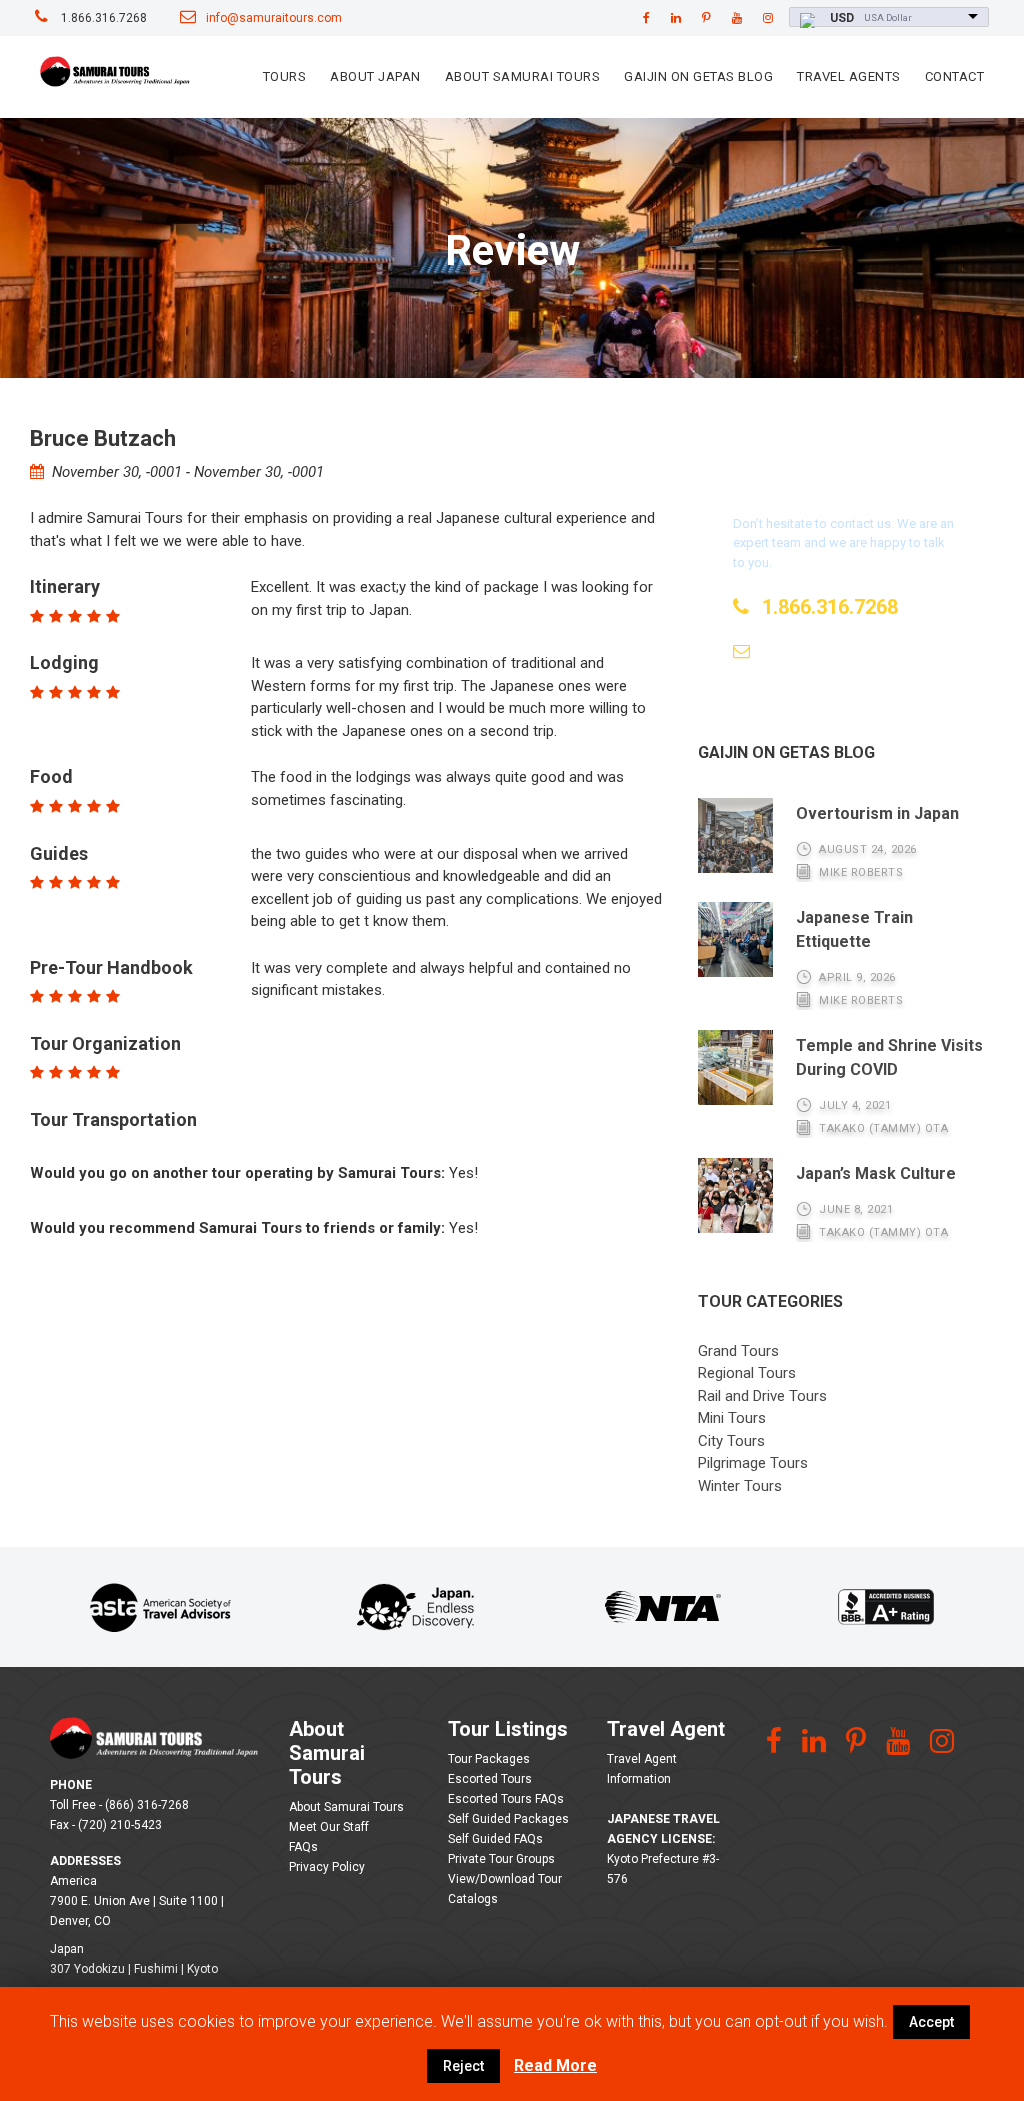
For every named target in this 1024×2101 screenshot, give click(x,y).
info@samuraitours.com (274, 18)
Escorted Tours (490, 1779)
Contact (955, 76)
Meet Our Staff (329, 1827)
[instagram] (768, 18)
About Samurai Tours (523, 76)
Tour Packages (489, 1759)
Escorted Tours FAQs (506, 1799)
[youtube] (737, 18)
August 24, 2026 (868, 849)
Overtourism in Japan (877, 813)
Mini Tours (732, 1418)
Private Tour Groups (501, 1859)
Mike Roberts (861, 872)
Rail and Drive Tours (762, 1396)
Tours (285, 76)
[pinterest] (706, 18)
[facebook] (646, 18)
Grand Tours (738, 1351)
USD (842, 18)
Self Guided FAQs (495, 1839)
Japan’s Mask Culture (876, 1173)
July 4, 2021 (855, 1105)
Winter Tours (740, 1486)
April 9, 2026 (857, 977)
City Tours (731, 1441)
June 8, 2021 (856, 1209)
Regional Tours (747, 1373)
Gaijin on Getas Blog (698, 76)
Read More (555, 2065)
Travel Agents (849, 76)
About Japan (375, 76)
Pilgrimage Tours (753, 1463)
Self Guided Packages (508, 1819)
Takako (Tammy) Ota (883, 1128)
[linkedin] (676, 18)
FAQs (303, 1847)
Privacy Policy (327, 1867)
